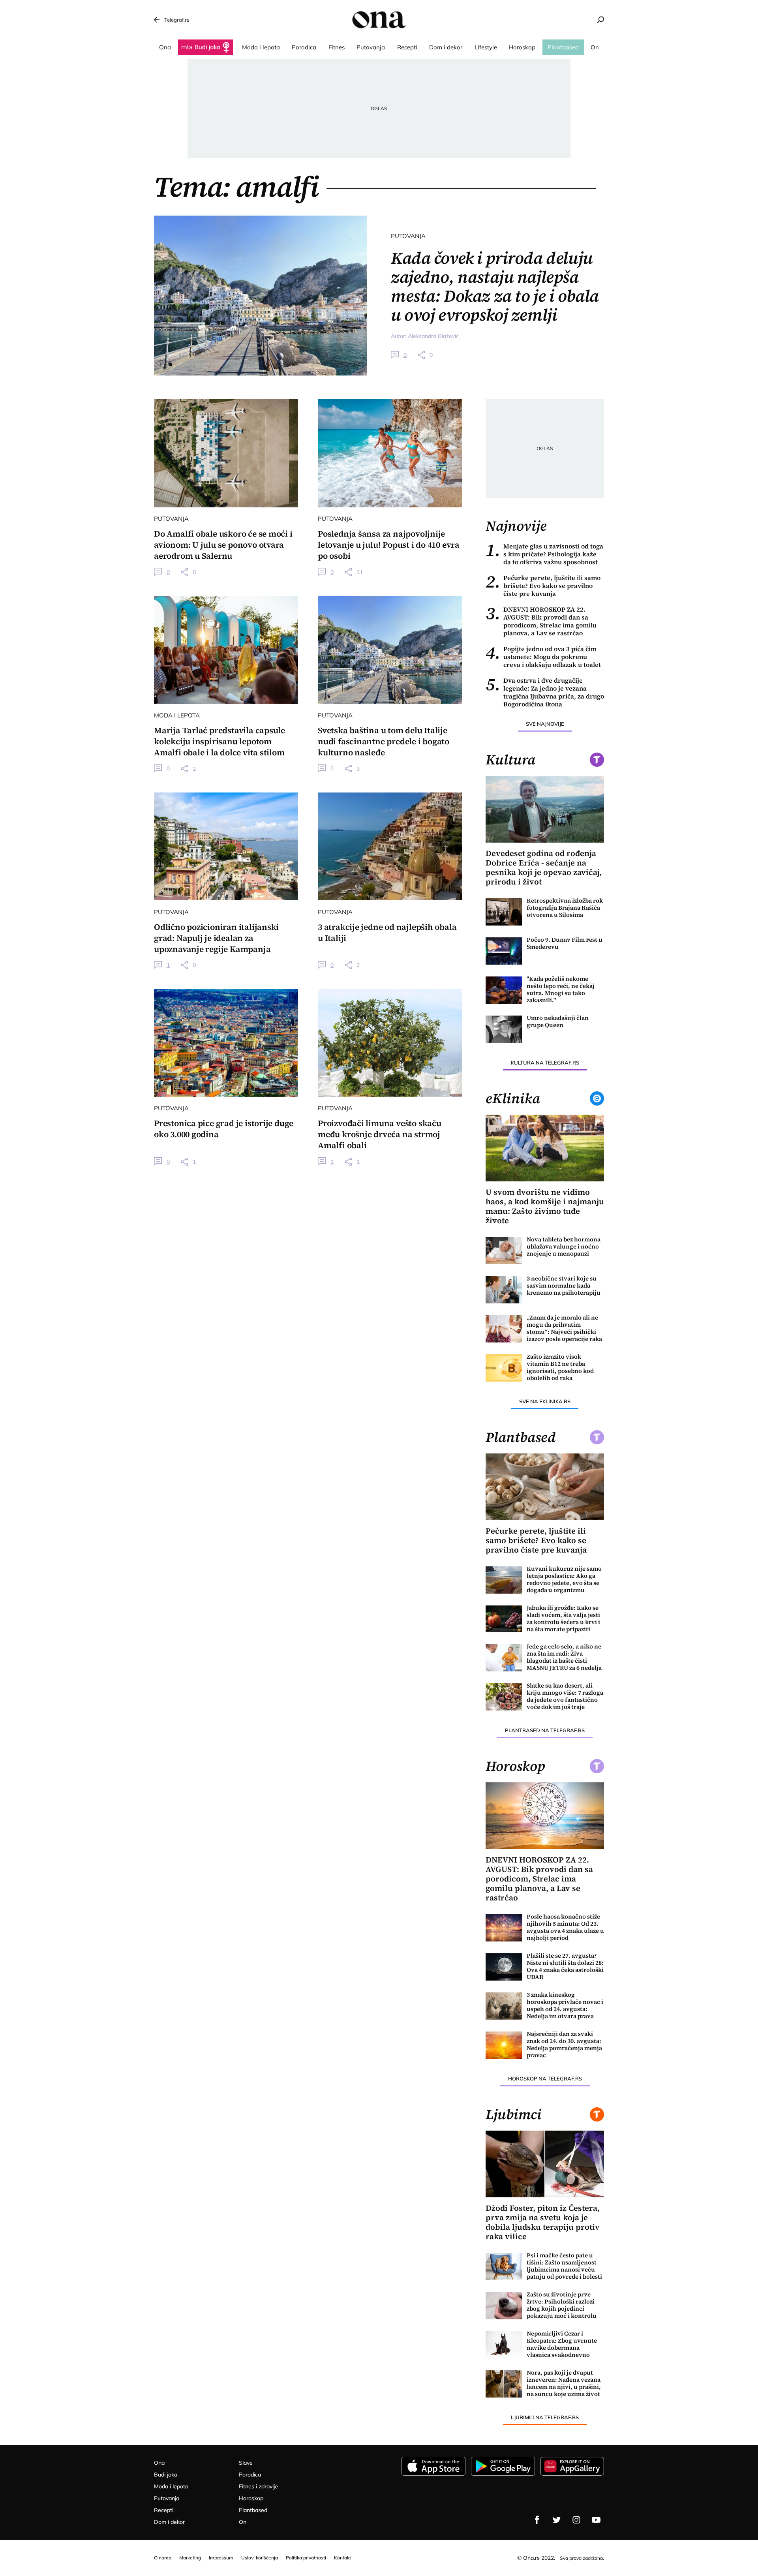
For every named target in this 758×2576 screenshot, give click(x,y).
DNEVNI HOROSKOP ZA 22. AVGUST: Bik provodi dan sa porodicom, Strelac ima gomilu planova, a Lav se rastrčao (541, 621)
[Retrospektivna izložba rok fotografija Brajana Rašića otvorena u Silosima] (504, 912)
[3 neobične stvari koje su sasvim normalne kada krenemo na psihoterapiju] (504, 1290)
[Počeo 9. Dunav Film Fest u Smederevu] (504, 951)
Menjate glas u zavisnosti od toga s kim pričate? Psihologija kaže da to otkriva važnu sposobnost (544, 554)
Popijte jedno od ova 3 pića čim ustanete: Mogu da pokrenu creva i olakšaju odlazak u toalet (543, 657)
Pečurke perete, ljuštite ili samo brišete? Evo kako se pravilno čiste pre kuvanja (543, 586)
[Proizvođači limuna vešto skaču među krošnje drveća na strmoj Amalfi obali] (390, 1043)
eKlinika (513, 1098)
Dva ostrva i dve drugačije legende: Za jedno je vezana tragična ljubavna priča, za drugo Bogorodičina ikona (545, 692)
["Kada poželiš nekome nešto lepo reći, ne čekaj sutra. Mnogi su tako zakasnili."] (504, 990)
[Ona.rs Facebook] (537, 2520)
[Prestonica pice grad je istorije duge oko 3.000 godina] (226, 1043)
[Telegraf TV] (596, 2520)
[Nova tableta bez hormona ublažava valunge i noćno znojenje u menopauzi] (504, 1251)
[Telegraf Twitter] (557, 2520)
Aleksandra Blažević (433, 336)
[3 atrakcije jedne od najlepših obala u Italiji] (390, 847)
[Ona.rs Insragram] (576, 2520)
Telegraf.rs (177, 20)
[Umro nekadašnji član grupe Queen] (504, 1029)
